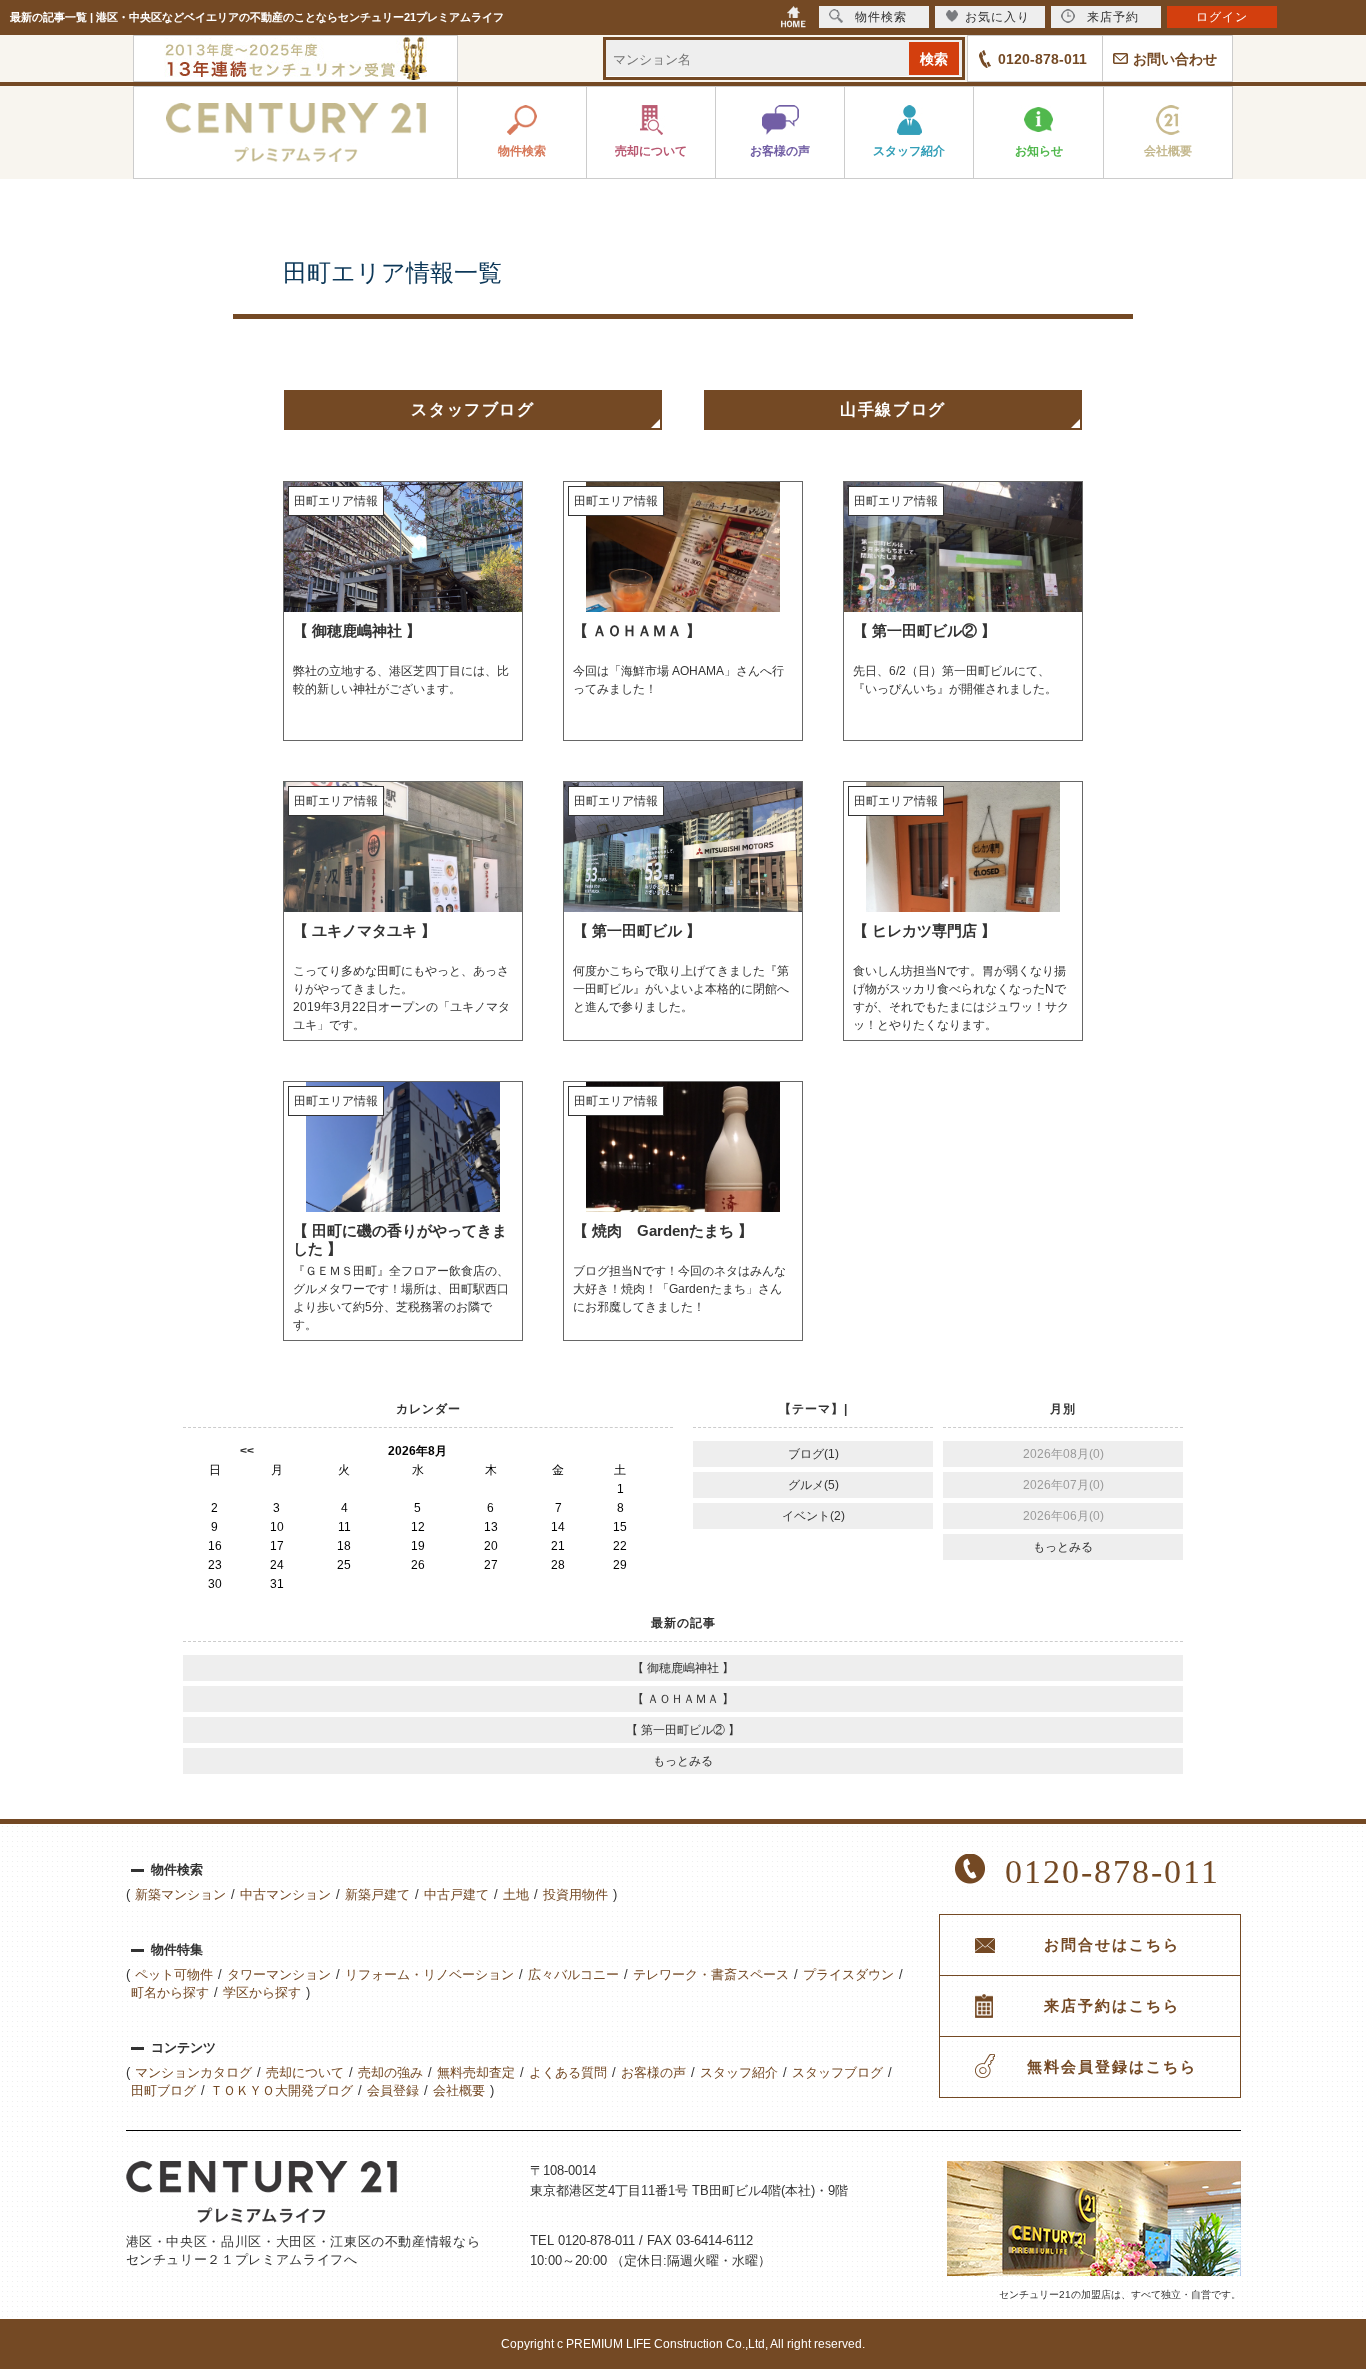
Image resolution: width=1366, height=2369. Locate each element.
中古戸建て (456, 1894)
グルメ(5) (813, 1485)
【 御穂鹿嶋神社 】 (683, 1668)
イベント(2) (813, 1516)
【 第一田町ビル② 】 (683, 1730)
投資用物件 (575, 1894)
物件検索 (881, 17)
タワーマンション (279, 1974)
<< (247, 1451)
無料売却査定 (476, 2072)
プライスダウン (848, 1974)
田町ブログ (163, 2090)
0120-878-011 (1042, 59)
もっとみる (1063, 1547)
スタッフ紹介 (739, 2072)
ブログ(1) (813, 1454)
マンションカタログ (193, 2072)
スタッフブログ (472, 409)
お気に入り (997, 17)
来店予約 (1113, 17)
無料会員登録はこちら (1112, 2067)
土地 (516, 1894)
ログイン (1222, 17)
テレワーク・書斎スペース (711, 1974)
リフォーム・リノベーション (429, 1974)
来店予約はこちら (1112, 2006)
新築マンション (180, 1894)
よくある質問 (568, 2072)
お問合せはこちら (1112, 1945)
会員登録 (393, 2090)
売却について (305, 2072)
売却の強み (390, 2072)
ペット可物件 (174, 1974)
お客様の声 (653, 2072)
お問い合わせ (1175, 59)
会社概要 (459, 2090)
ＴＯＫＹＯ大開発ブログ (281, 2090)
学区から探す (262, 1992)
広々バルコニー (573, 1974)
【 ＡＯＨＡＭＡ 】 (683, 1699)
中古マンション (285, 1894)
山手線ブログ (893, 409)
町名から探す (170, 1992)
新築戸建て (377, 1894)
